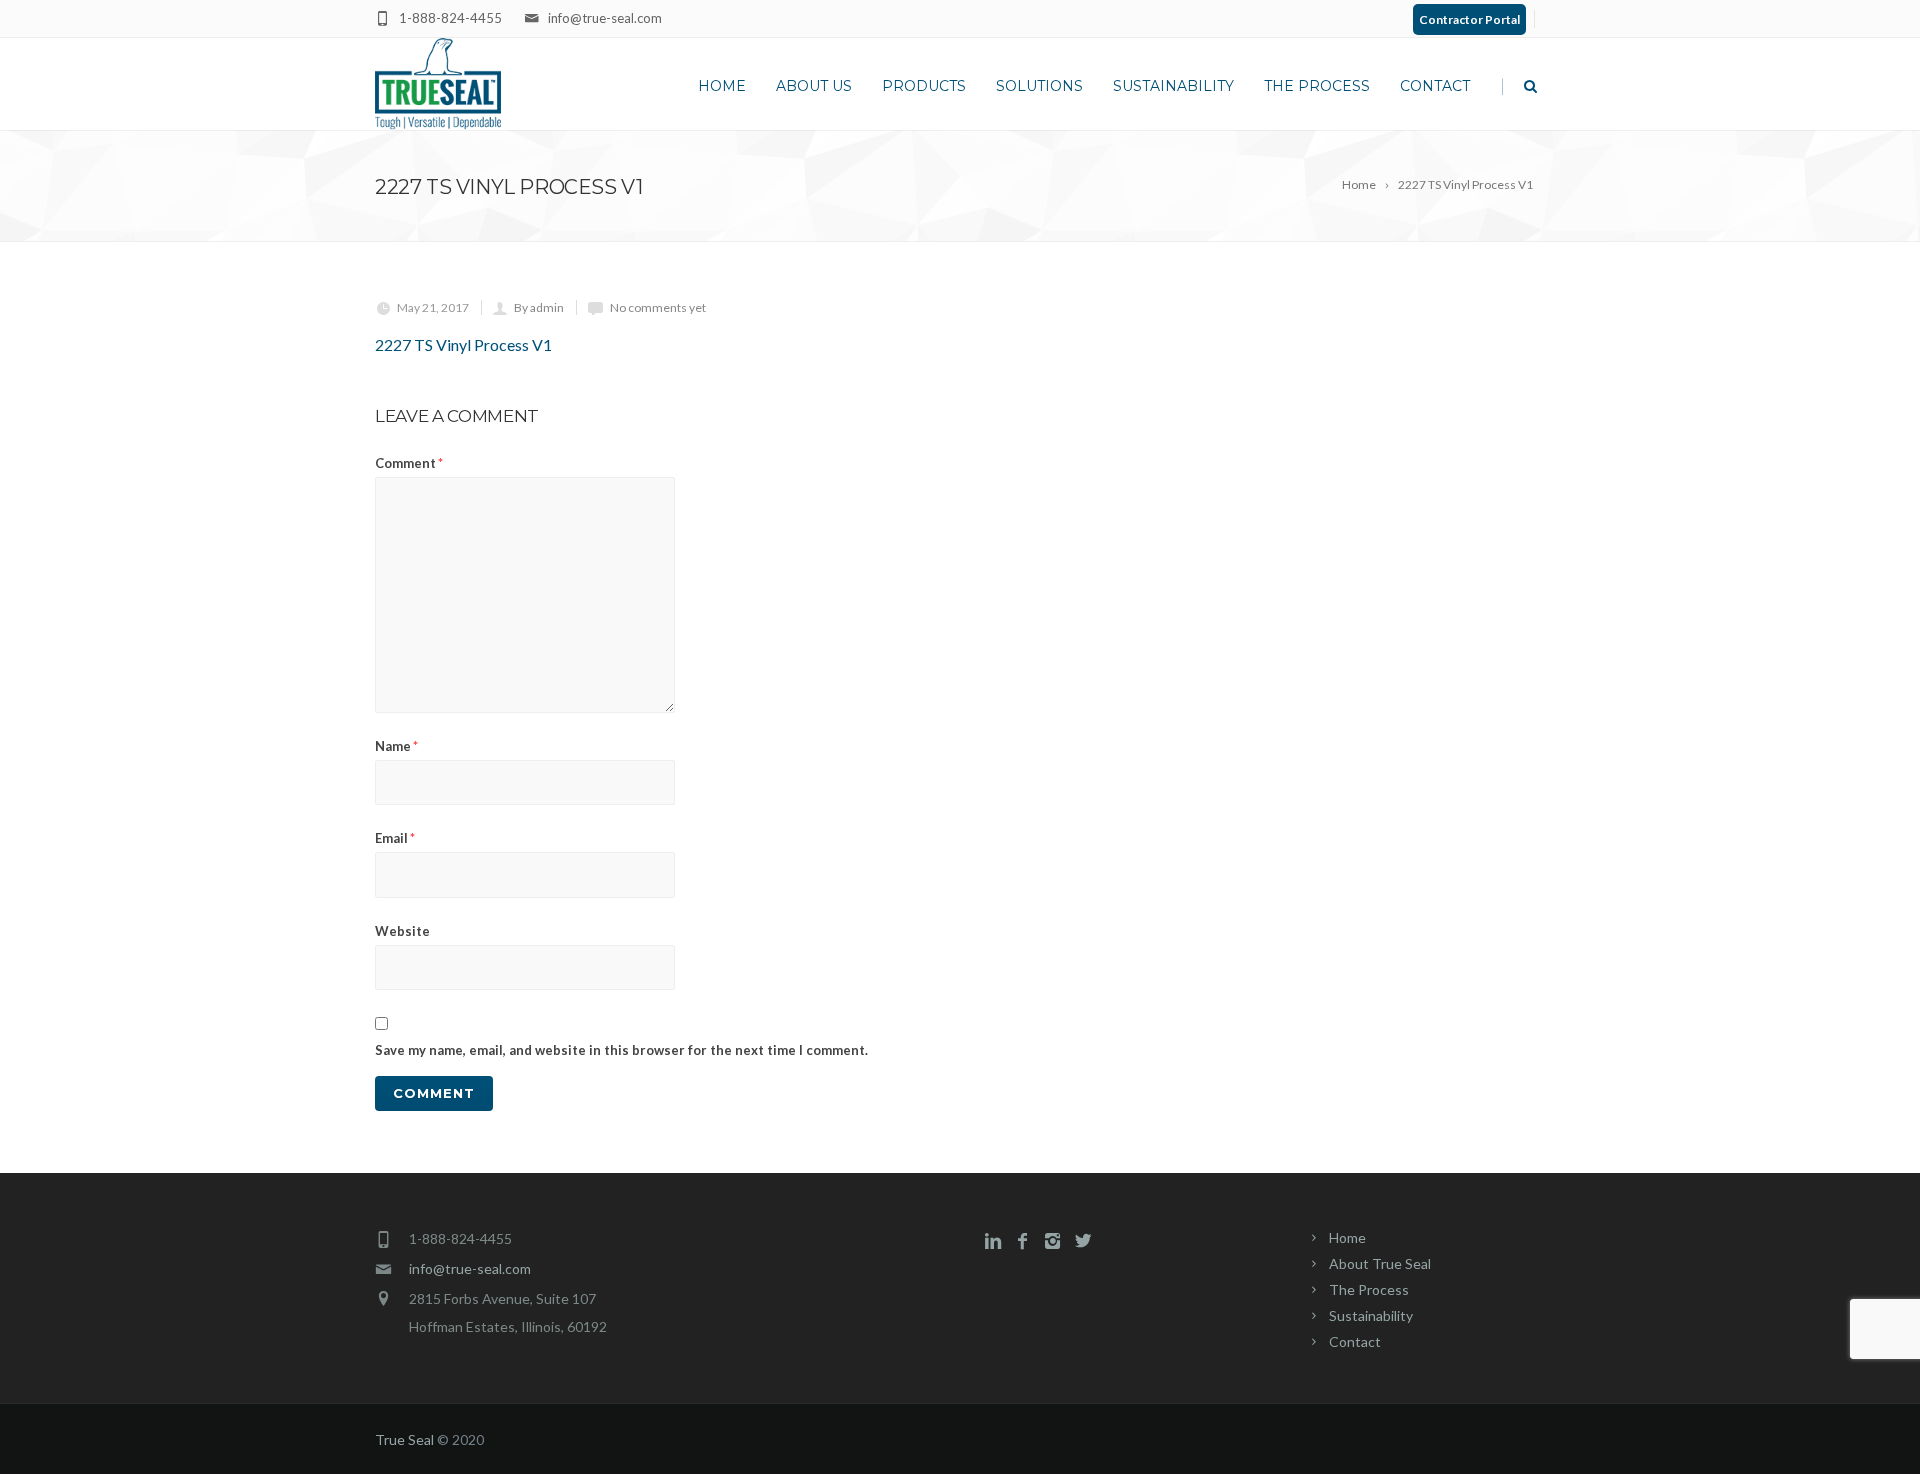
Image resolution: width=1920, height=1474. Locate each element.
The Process (1317, 86)
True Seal (404, 1439)
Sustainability (1173, 86)
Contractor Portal (1469, 19)
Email (395, 838)
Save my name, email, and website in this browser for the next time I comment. (621, 1050)
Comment (409, 463)
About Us (814, 86)
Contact (1435, 86)
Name (396, 746)
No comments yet (658, 307)
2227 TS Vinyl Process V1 (463, 344)
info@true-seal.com (470, 1268)
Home (722, 86)
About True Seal (1380, 1263)
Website (402, 931)
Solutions (1039, 86)
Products (924, 86)
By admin (539, 307)
